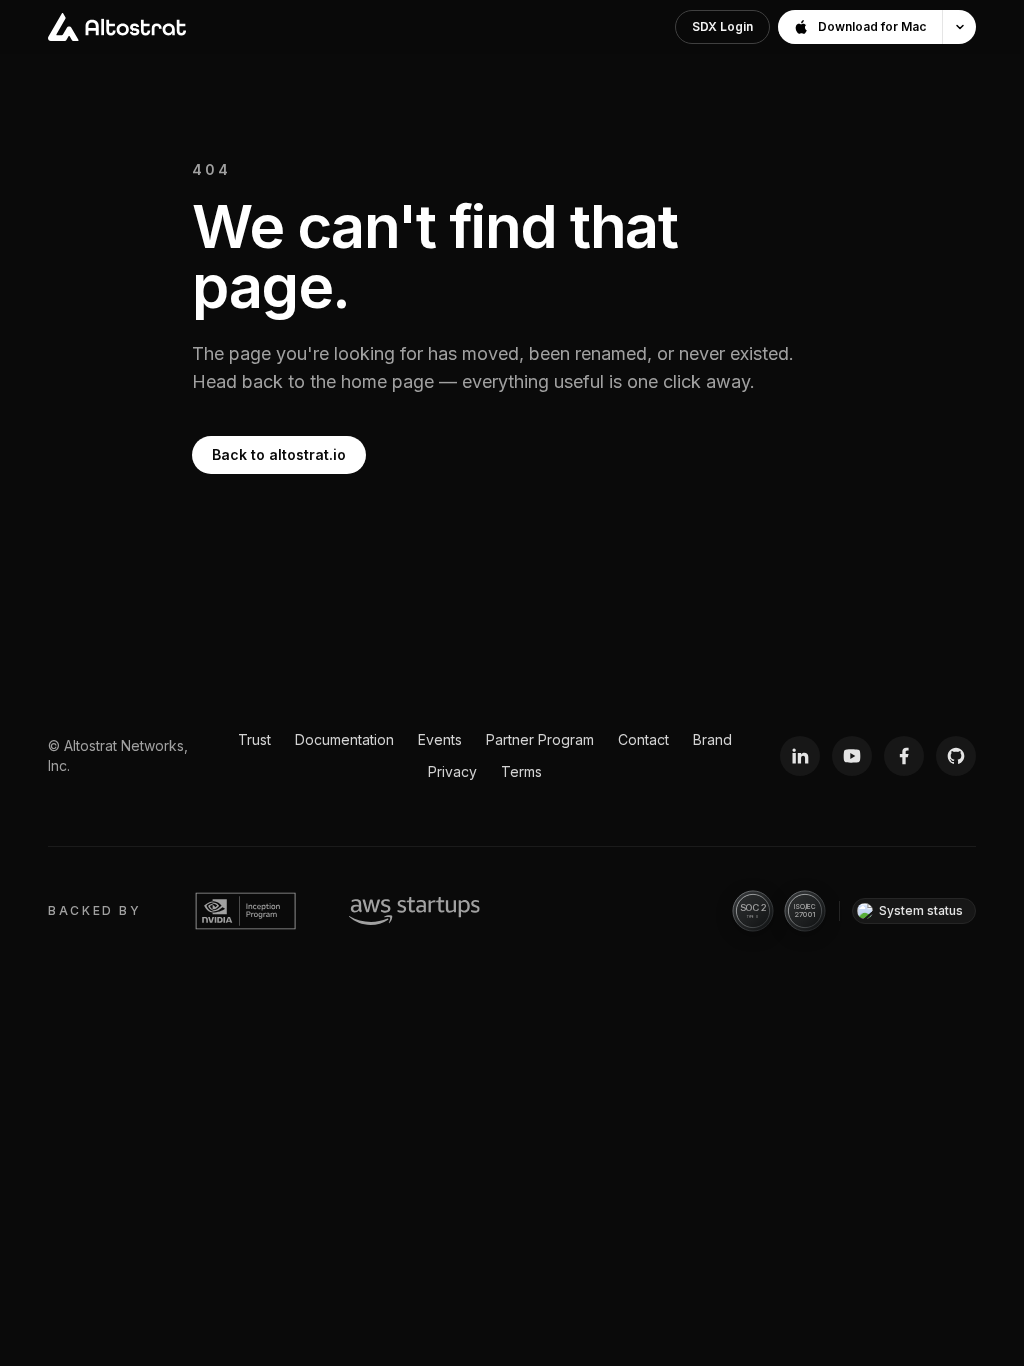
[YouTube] (852, 756)
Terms (521, 771)
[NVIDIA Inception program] (245, 911)
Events (440, 739)
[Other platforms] (959, 27)
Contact (643, 739)
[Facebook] (904, 756)
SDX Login (722, 26)
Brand (712, 739)
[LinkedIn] (800, 756)
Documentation (344, 739)
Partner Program (540, 739)
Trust (254, 739)
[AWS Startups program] (414, 911)
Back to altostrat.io (279, 454)
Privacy (452, 771)
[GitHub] (956, 756)
